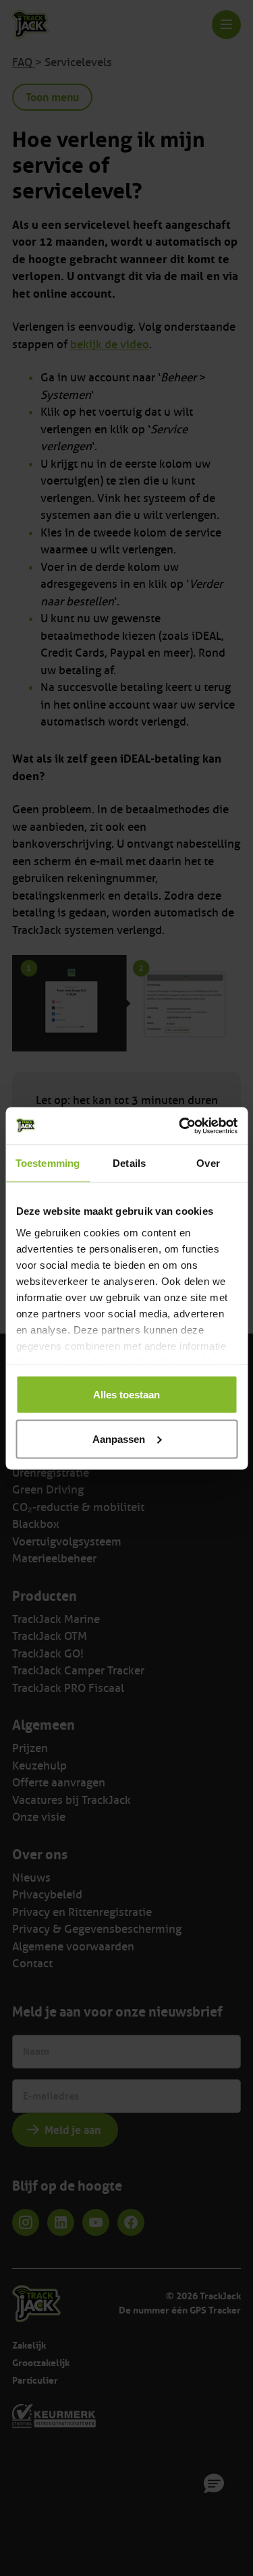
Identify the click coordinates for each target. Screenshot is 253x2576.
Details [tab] (129, 1163)
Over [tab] (208, 1163)
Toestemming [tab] (48, 1163)
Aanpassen (119, 1438)
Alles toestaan (126, 1395)
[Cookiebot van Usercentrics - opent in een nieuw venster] (180, 1126)
